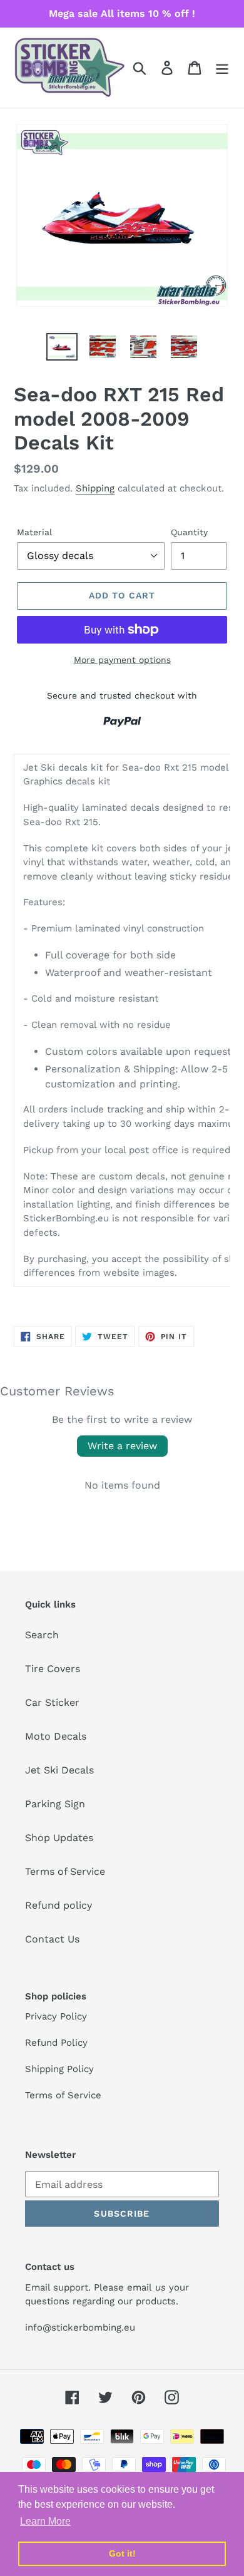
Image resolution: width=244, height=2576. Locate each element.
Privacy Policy (56, 2016)
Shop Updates (59, 1838)
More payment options (122, 660)
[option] (62, 347)
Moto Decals (56, 1736)
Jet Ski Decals (59, 1770)
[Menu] (222, 68)
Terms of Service (65, 1871)
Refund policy (58, 1905)
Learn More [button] (45, 2521)
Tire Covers (53, 1669)
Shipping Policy (59, 2069)
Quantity (189, 532)
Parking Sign (55, 1804)
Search (42, 1635)
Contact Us (52, 1939)
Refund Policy (56, 2043)
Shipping (95, 488)
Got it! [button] (122, 2553)
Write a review (122, 1446)
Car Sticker (52, 1702)
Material (34, 532)
